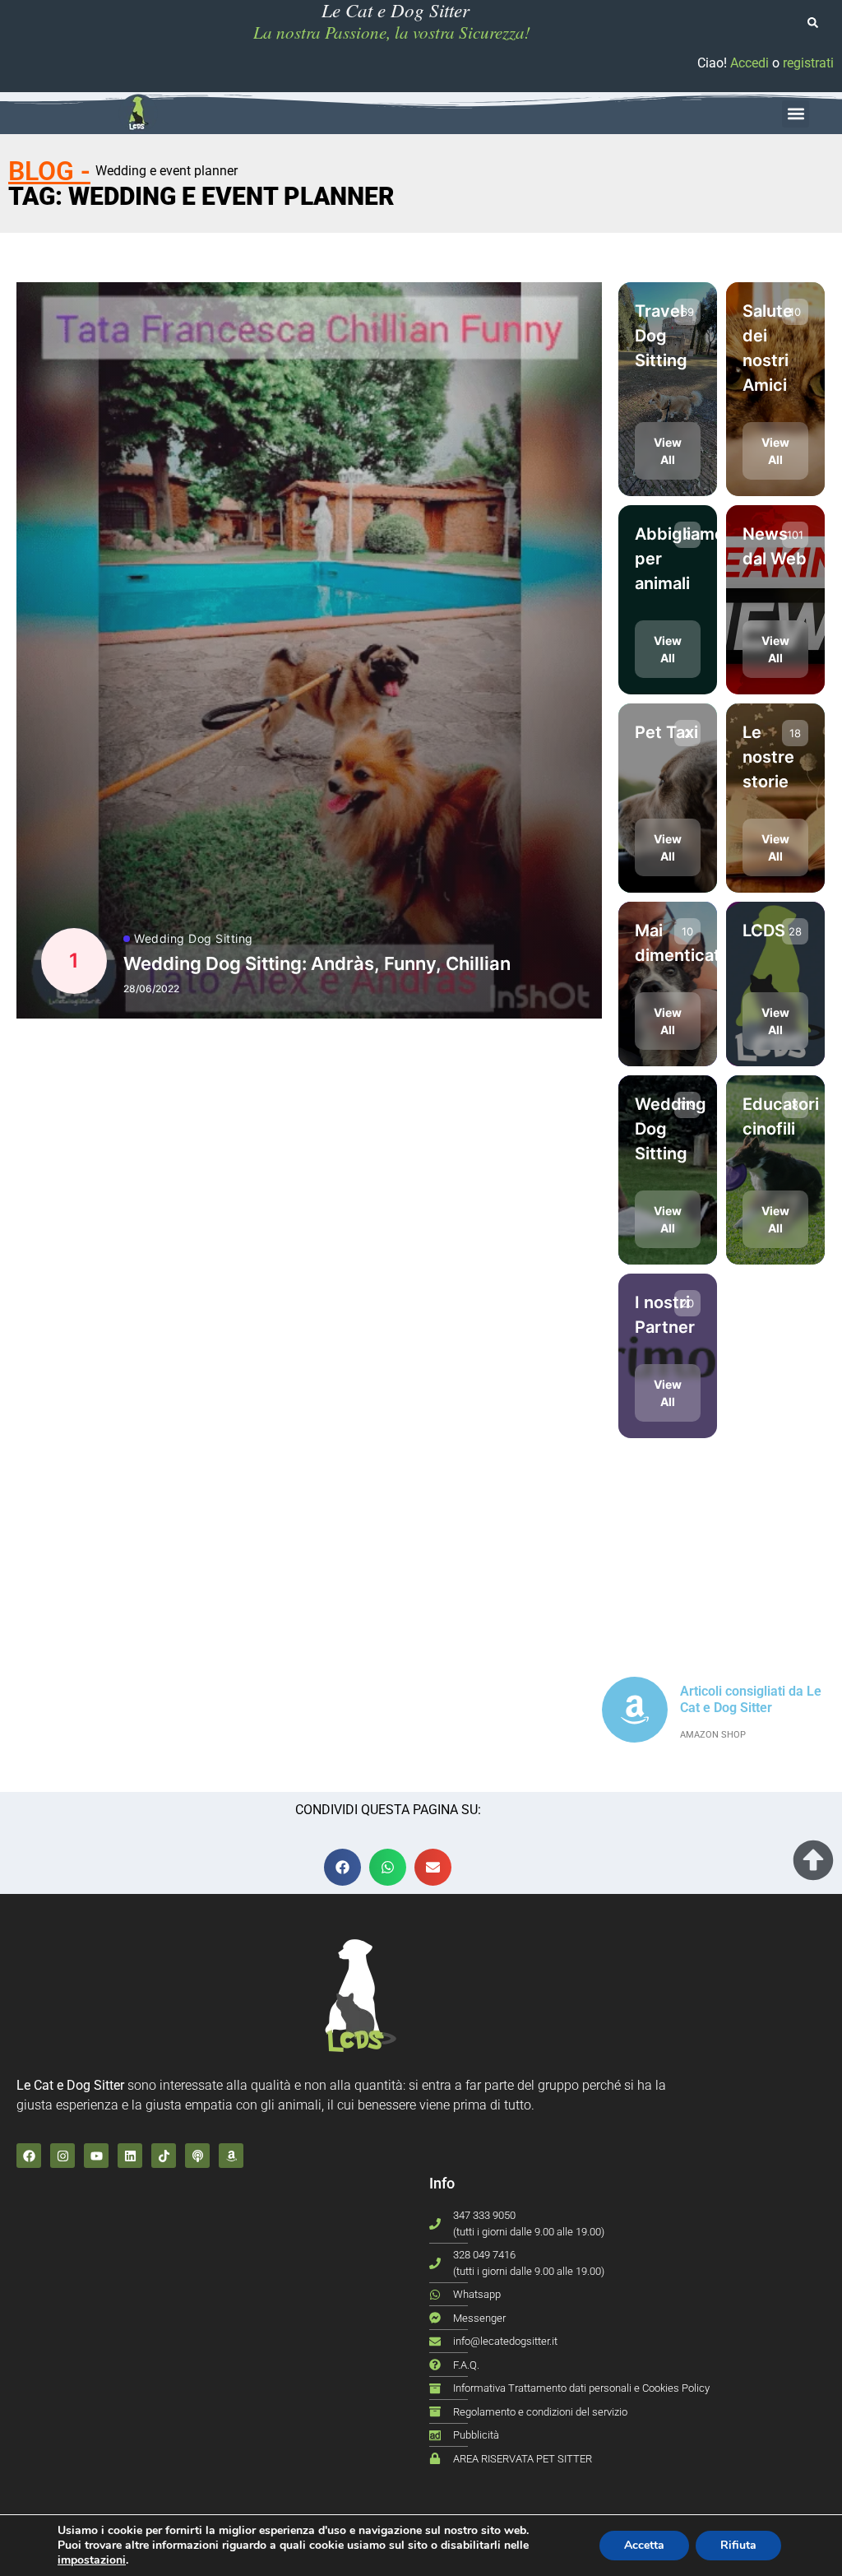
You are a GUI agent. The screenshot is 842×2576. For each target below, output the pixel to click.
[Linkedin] (130, 2156)
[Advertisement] (309, 1190)
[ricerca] (813, 23)
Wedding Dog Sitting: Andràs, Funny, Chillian (317, 963)
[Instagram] (62, 2156)
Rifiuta (738, 2545)
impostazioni (92, 2560)
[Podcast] (197, 2156)
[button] (796, 114)
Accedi (749, 63)
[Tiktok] (164, 2156)
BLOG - (49, 171)
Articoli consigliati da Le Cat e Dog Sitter (751, 1699)
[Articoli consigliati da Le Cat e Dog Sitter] (635, 1710)
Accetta (644, 2545)
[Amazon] (231, 2156)
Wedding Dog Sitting (194, 939)
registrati (808, 63)
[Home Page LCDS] (138, 114)
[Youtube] (96, 2156)
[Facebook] (29, 2156)
